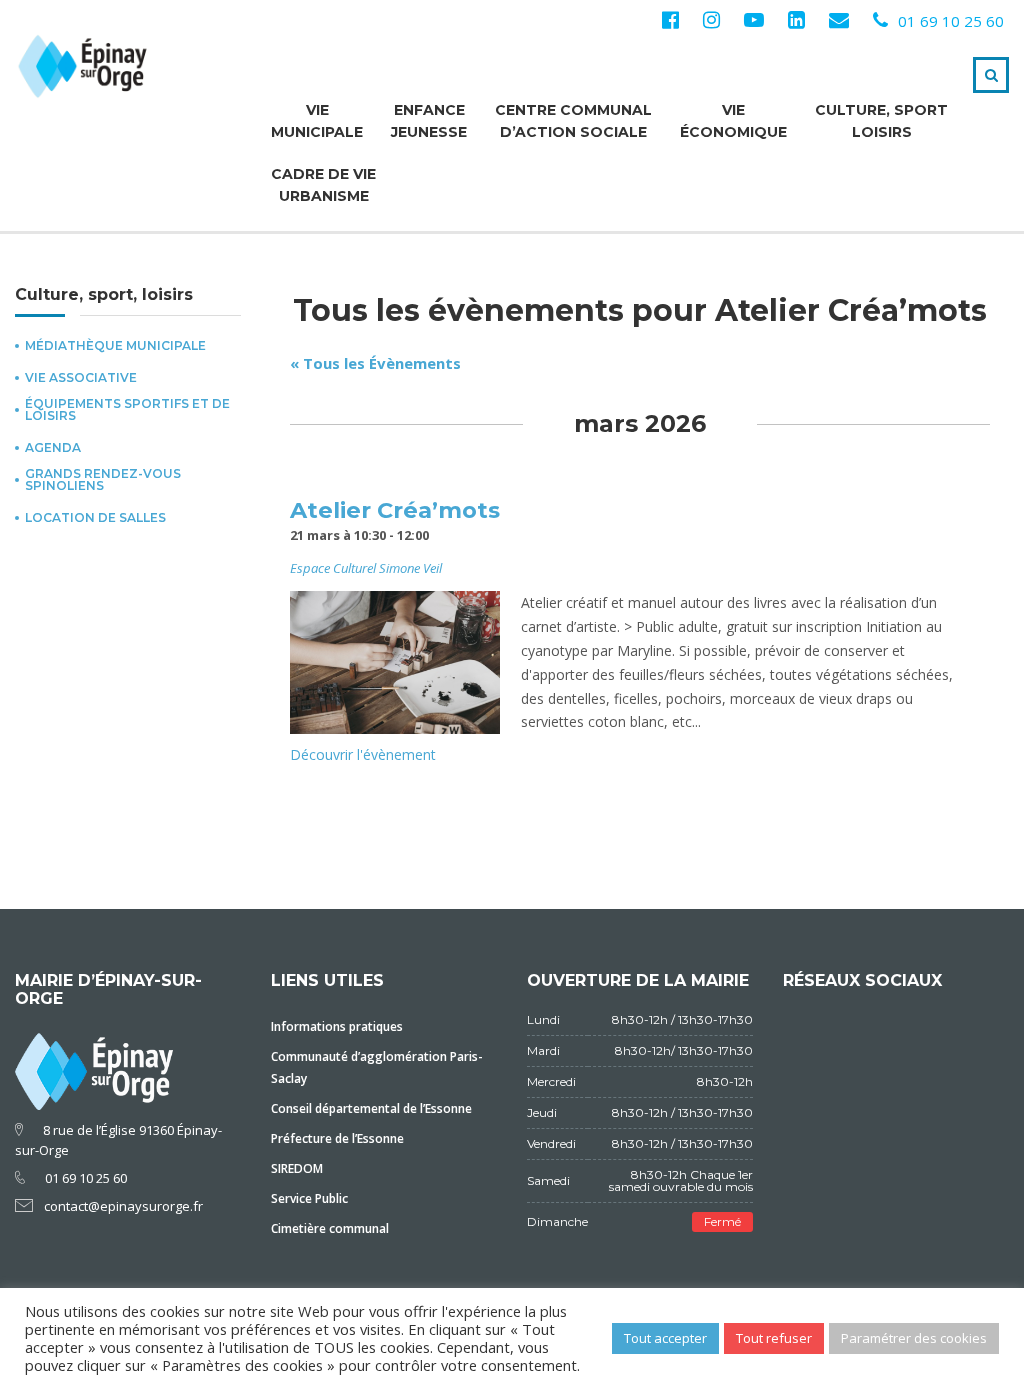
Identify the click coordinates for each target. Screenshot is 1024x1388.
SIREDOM (297, 1168)
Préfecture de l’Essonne (337, 1138)
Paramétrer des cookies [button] (914, 1338)
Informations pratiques (337, 1026)
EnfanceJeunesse (429, 121)
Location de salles (95, 518)
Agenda (53, 448)
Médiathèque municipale (115, 346)
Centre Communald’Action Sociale (573, 121)
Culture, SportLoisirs (881, 121)
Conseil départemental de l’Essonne (371, 1108)
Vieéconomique (733, 121)
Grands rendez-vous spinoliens (103, 480)
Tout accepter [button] (665, 1338)
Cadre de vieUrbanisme (323, 185)
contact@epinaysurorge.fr (123, 1206)
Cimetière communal (330, 1228)
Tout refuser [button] (774, 1338)
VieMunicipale (317, 121)
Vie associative (81, 378)
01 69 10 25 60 (951, 21)
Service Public (309, 1198)
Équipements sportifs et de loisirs (127, 410)
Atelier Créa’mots (395, 510)
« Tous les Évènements (375, 363)
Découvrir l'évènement (363, 754)
